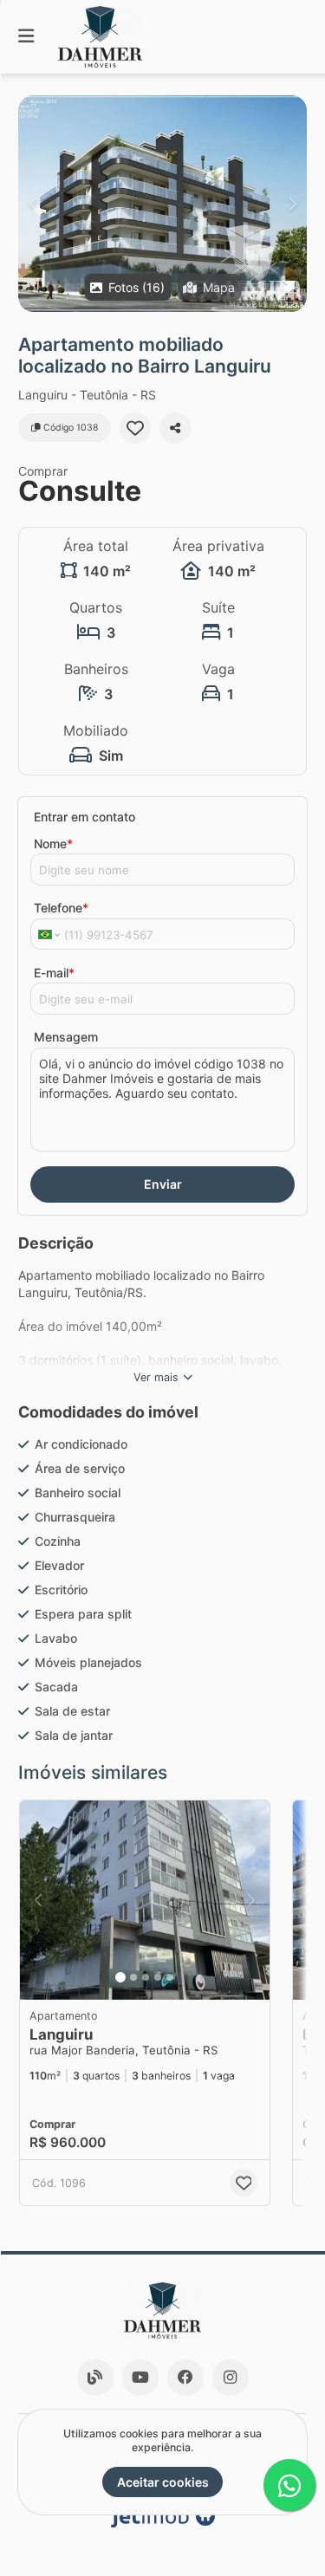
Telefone (61, 908)
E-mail (54, 973)
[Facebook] (185, 2378)
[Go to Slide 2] (133, 1977)
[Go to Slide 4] (158, 1977)
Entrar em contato (84, 817)
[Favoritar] (135, 428)
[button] (162, 204)
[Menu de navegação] (26, 37)
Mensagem (66, 1037)
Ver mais (156, 1377)
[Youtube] (140, 2378)
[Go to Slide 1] (120, 1977)
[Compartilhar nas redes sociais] (175, 428)
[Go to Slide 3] (146, 1977)
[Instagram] (231, 2378)
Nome (53, 844)
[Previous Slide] (32, 204)
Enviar (163, 1184)
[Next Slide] (292, 204)
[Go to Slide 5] (170, 1977)
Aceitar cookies (163, 2482)
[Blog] (95, 2378)
